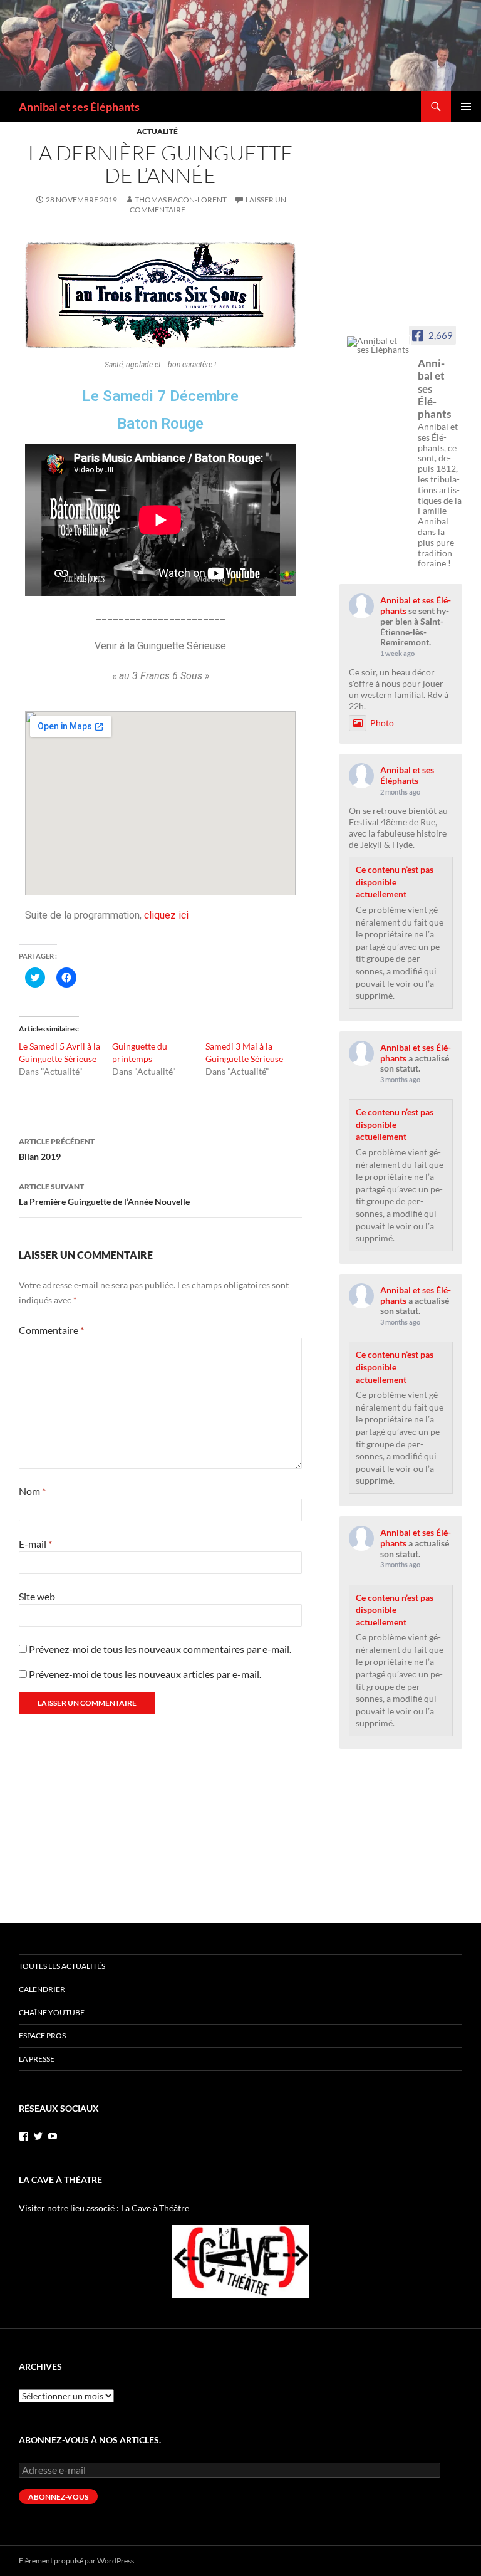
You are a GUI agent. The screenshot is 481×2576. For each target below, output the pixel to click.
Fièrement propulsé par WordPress (76, 2561)
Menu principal (466, 107)
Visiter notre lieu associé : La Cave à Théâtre (104, 2208)
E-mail (35, 1544)
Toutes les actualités (62, 1966)
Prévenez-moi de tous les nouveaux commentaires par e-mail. (160, 1649)
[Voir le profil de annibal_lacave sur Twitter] (38, 2136)
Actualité (157, 131)
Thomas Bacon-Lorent (181, 200)
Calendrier (42, 1989)
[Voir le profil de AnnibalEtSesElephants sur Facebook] (24, 2136)
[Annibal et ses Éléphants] (378, 345)
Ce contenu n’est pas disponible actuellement (395, 882)
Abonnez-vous (58, 2497)
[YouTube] (53, 2136)
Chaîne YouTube (52, 2012)
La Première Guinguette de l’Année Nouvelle (104, 1194)
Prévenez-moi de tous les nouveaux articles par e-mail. (145, 1674)
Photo (382, 723)
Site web (37, 1596)
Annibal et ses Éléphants (79, 107)
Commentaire (51, 1330)
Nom (32, 1491)
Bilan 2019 (57, 1149)
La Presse (37, 2059)
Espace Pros (42, 2036)
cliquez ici (166, 915)
